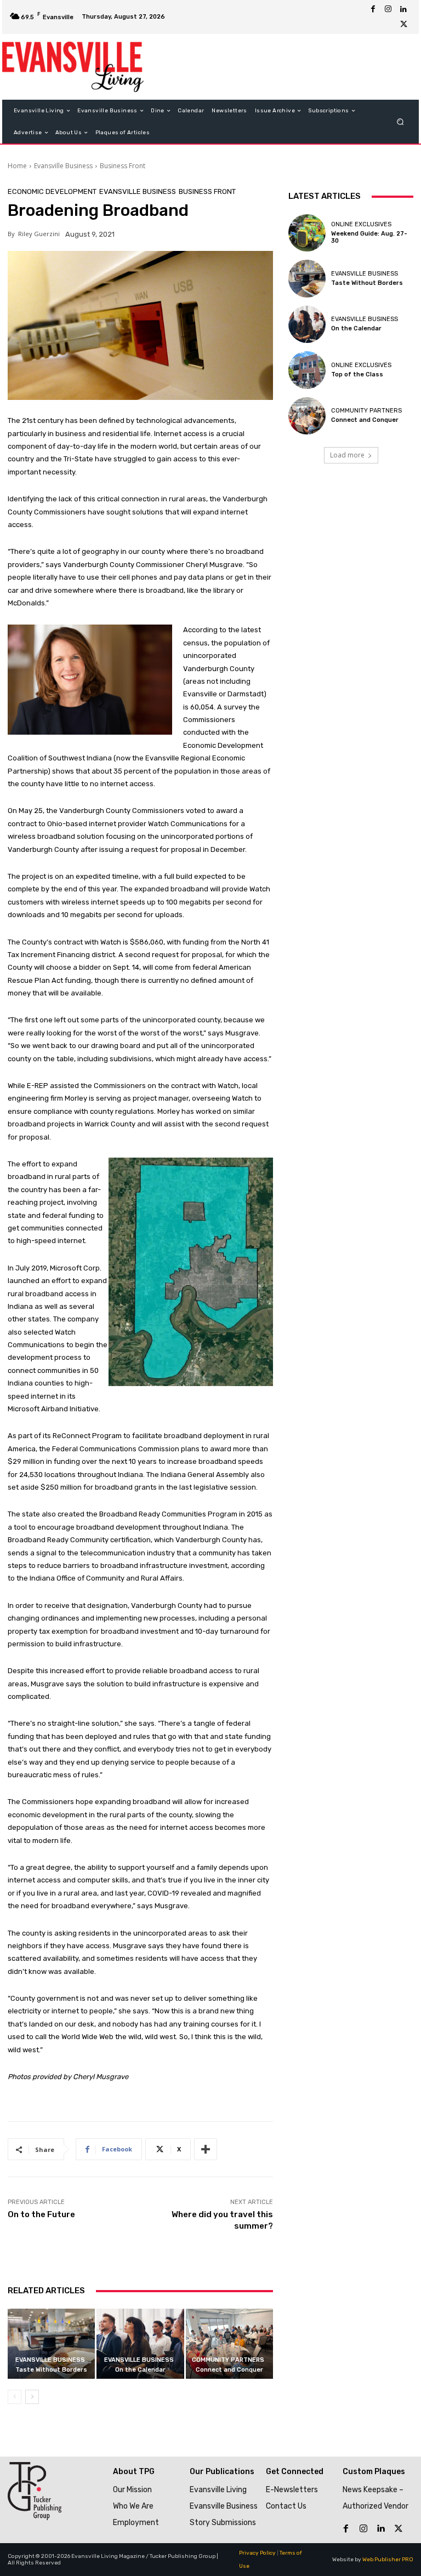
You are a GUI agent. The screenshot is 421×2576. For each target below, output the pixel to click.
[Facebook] (373, 9)
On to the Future (41, 2214)
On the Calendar (140, 2370)
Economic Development (52, 191)
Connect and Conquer (229, 2370)
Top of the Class (357, 374)
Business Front (123, 166)
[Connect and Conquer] (229, 2343)
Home (17, 166)
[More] (206, 2149)
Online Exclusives (361, 224)
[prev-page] (15, 2397)
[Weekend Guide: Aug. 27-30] (307, 233)
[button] (400, 122)
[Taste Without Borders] (51, 2343)
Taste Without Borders (51, 2370)
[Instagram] (388, 9)
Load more (347, 455)
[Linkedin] (403, 9)
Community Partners (228, 2360)
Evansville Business (63, 166)
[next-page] (32, 2397)
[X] (403, 25)
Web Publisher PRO (388, 2560)
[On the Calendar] (140, 2343)
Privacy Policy (257, 2553)
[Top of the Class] (307, 370)
